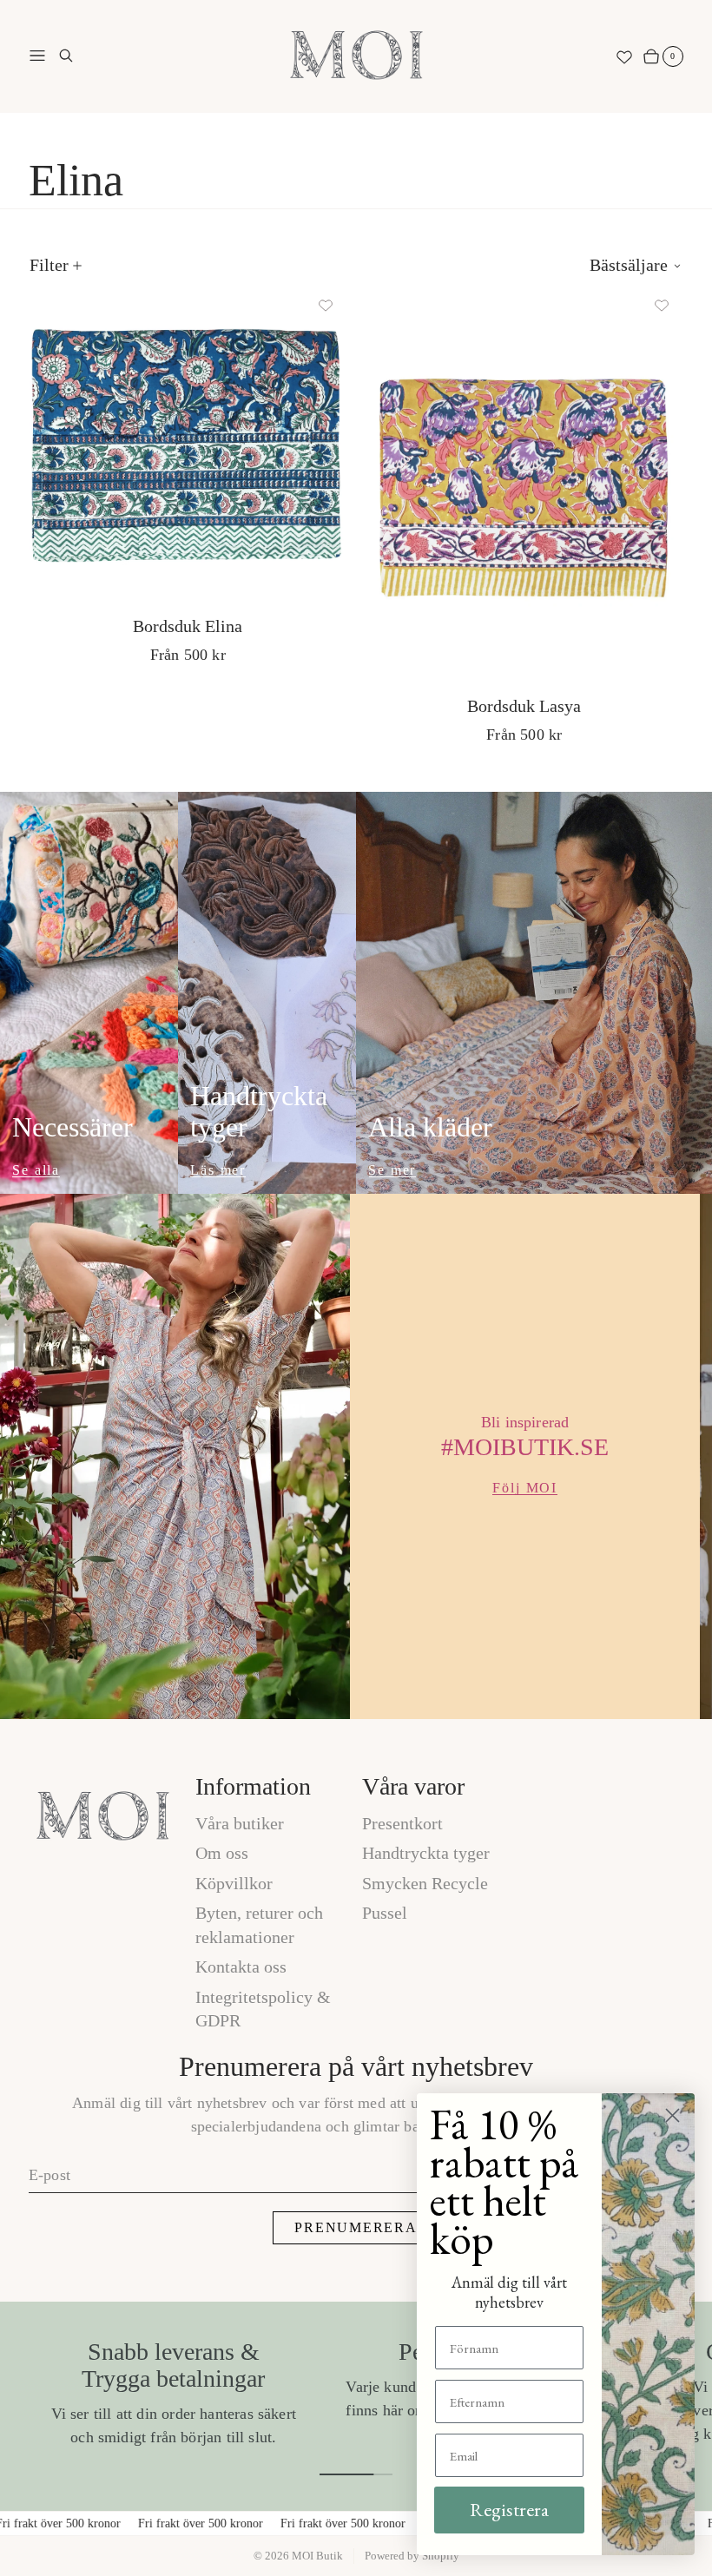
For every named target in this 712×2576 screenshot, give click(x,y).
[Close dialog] (672, 2115)
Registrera (509, 2510)
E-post (49, 2175)
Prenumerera (356, 2227)
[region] (356, 1456)
